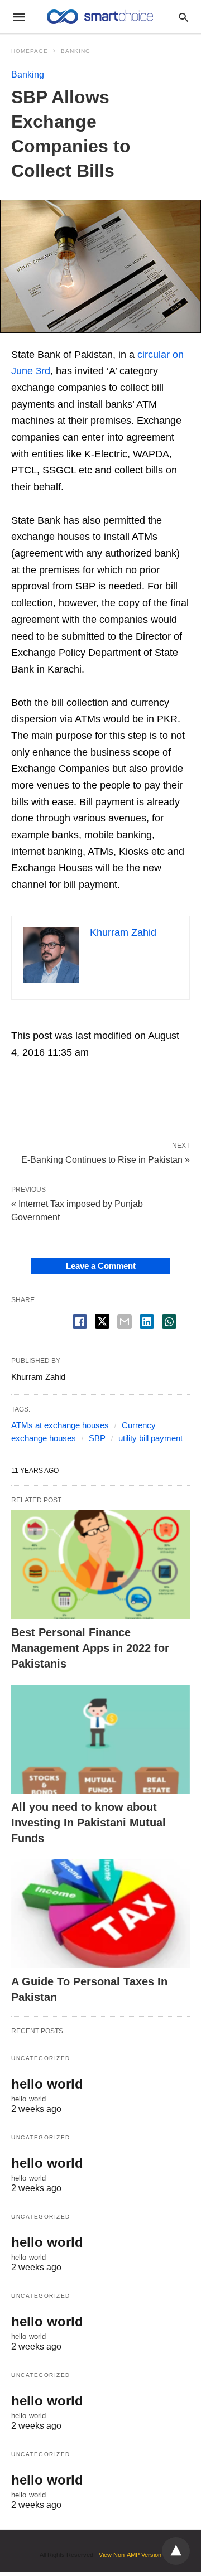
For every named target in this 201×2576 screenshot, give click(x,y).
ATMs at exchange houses (60, 1425)
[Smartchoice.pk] (100, 17)
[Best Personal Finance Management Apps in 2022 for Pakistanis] (100, 1565)
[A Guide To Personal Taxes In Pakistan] (100, 1914)
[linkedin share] (147, 1322)
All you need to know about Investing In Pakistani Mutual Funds (88, 1823)
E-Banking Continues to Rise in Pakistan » (106, 1159)
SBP (97, 1438)
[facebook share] (80, 1322)
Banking (76, 51)
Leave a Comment (101, 1266)
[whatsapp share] (169, 1322)
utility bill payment (150, 1438)
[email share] (125, 1322)
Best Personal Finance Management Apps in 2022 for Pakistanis (90, 1648)
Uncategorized (41, 2058)
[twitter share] (102, 1321)
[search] (183, 17)
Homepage (30, 51)
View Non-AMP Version (130, 2555)
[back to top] (176, 2551)
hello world (47, 2084)
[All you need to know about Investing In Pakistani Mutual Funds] (100, 1739)
